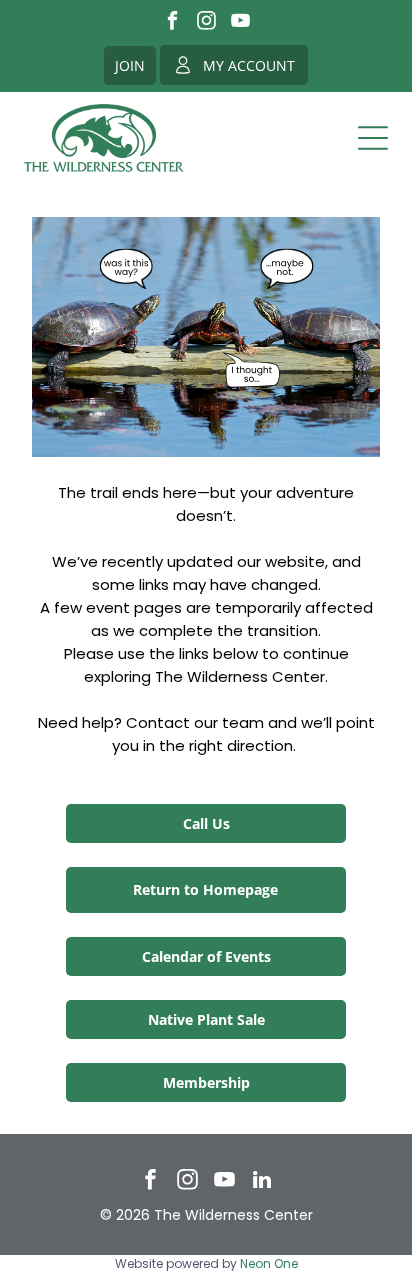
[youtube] (240, 23)
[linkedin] (262, 1182)
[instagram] (206, 23)
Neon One (269, 1263)
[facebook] (172, 23)
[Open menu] (373, 138)
